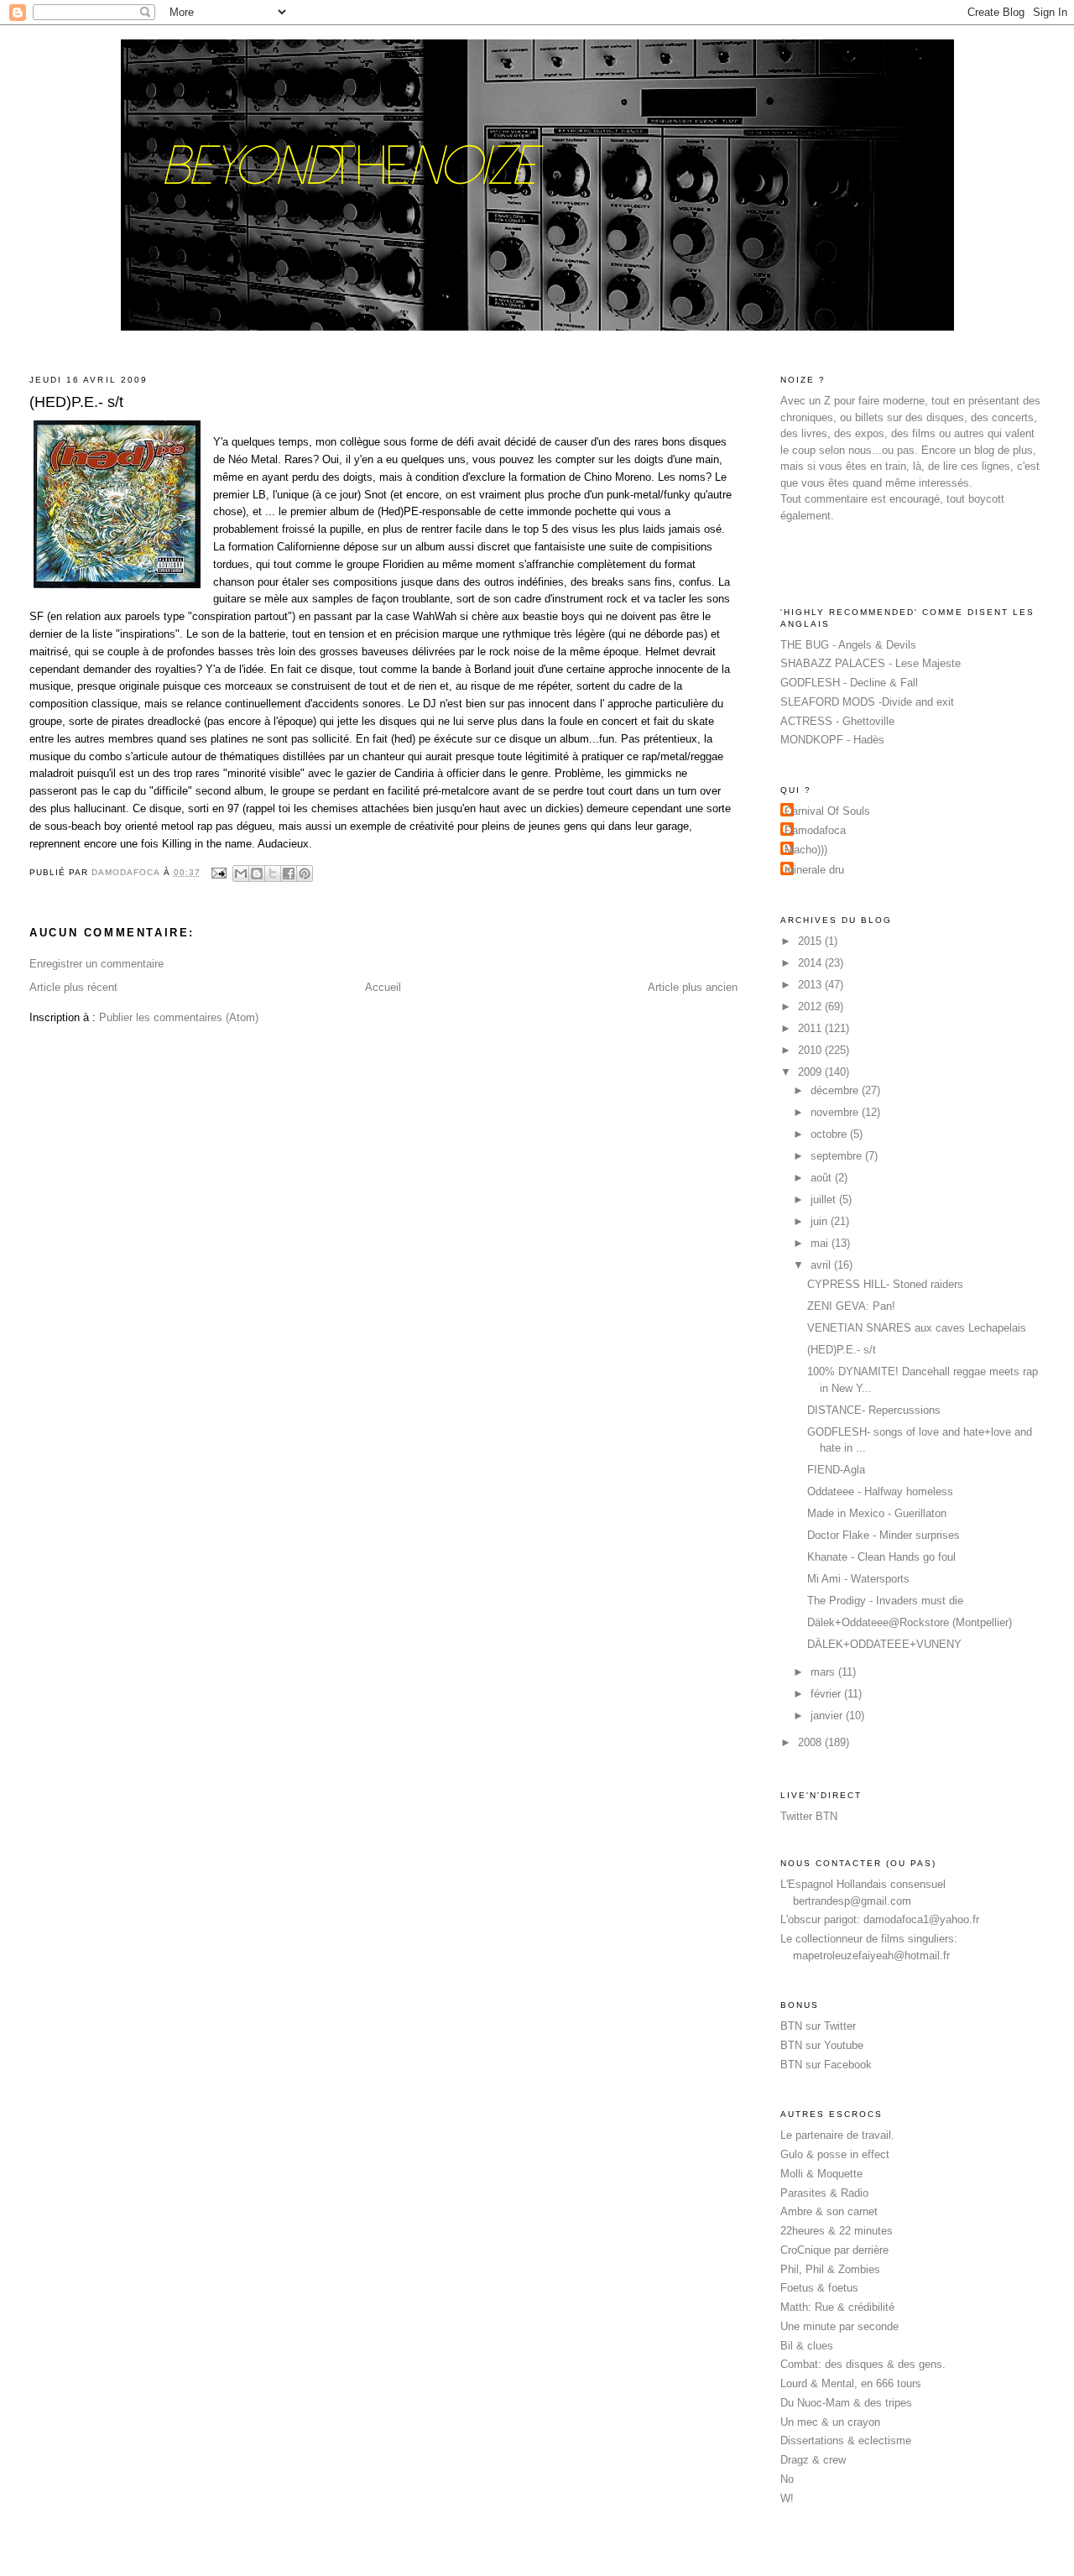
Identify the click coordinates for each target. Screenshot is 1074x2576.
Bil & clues (807, 2346)
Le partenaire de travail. (837, 2135)
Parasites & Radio (824, 2193)
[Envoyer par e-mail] (241, 873)
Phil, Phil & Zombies (830, 2269)
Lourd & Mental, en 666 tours (851, 2383)
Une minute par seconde (839, 2326)
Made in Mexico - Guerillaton (877, 1513)
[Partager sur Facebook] (289, 873)
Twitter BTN (809, 1816)
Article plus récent (73, 987)
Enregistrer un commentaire (96, 964)
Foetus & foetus (819, 2288)
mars (824, 1672)
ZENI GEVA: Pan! (851, 1306)
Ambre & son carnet (829, 2211)
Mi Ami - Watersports (858, 1579)
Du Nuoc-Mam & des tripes (846, 2403)
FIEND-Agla (836, 1470)
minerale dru (814, 870)
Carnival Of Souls (827, 811)
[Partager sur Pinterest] (305, 873)
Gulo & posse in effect (835, 2154)
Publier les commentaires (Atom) (179, 1017)
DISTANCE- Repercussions (874, 1410)
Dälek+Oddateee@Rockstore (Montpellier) (910, 1622)
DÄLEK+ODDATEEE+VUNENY (884, 1644)
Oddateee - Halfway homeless (880, 1491)
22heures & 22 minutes (837, 2231)
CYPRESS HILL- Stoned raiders (885, 1284)
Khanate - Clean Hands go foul (881, 1557)
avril (822, 1265)
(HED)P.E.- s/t (842, 1350)
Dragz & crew (813, 2460)
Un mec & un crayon (830, 2422)
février (827, 1694)
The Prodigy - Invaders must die (885, 1601)
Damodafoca (815, 830)
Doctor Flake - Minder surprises (884, 1535)
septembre (838, 1156)
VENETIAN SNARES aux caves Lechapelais (917, 1328)
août (823, 1178)
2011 (811, 1028)
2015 (811, 941)
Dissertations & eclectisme (846, 2440)
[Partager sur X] (273, 873)
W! (787, 2498)
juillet (825, 1199)
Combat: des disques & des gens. (863, 2364)
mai (821, 1243)
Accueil (383, 987)
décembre (836, 1090)
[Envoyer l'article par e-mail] (219, 872)
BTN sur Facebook (826, 2065)
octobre (830, 1134)
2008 (811, 1742)
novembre (836, 1112)
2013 (811, 985)
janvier (828, 1716)
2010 (811, 1050)
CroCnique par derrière (834, 2250)
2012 (811, 1006)
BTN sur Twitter (818, 2026)
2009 (811, 1072)
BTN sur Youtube (822, 2045)
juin (821, 1221)
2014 (811, 963)
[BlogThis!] (257, 873)
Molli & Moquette (821, 2174)
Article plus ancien (693, 987)
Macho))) (806, 850)
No (787, 2479)
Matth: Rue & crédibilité (837, 2307)
